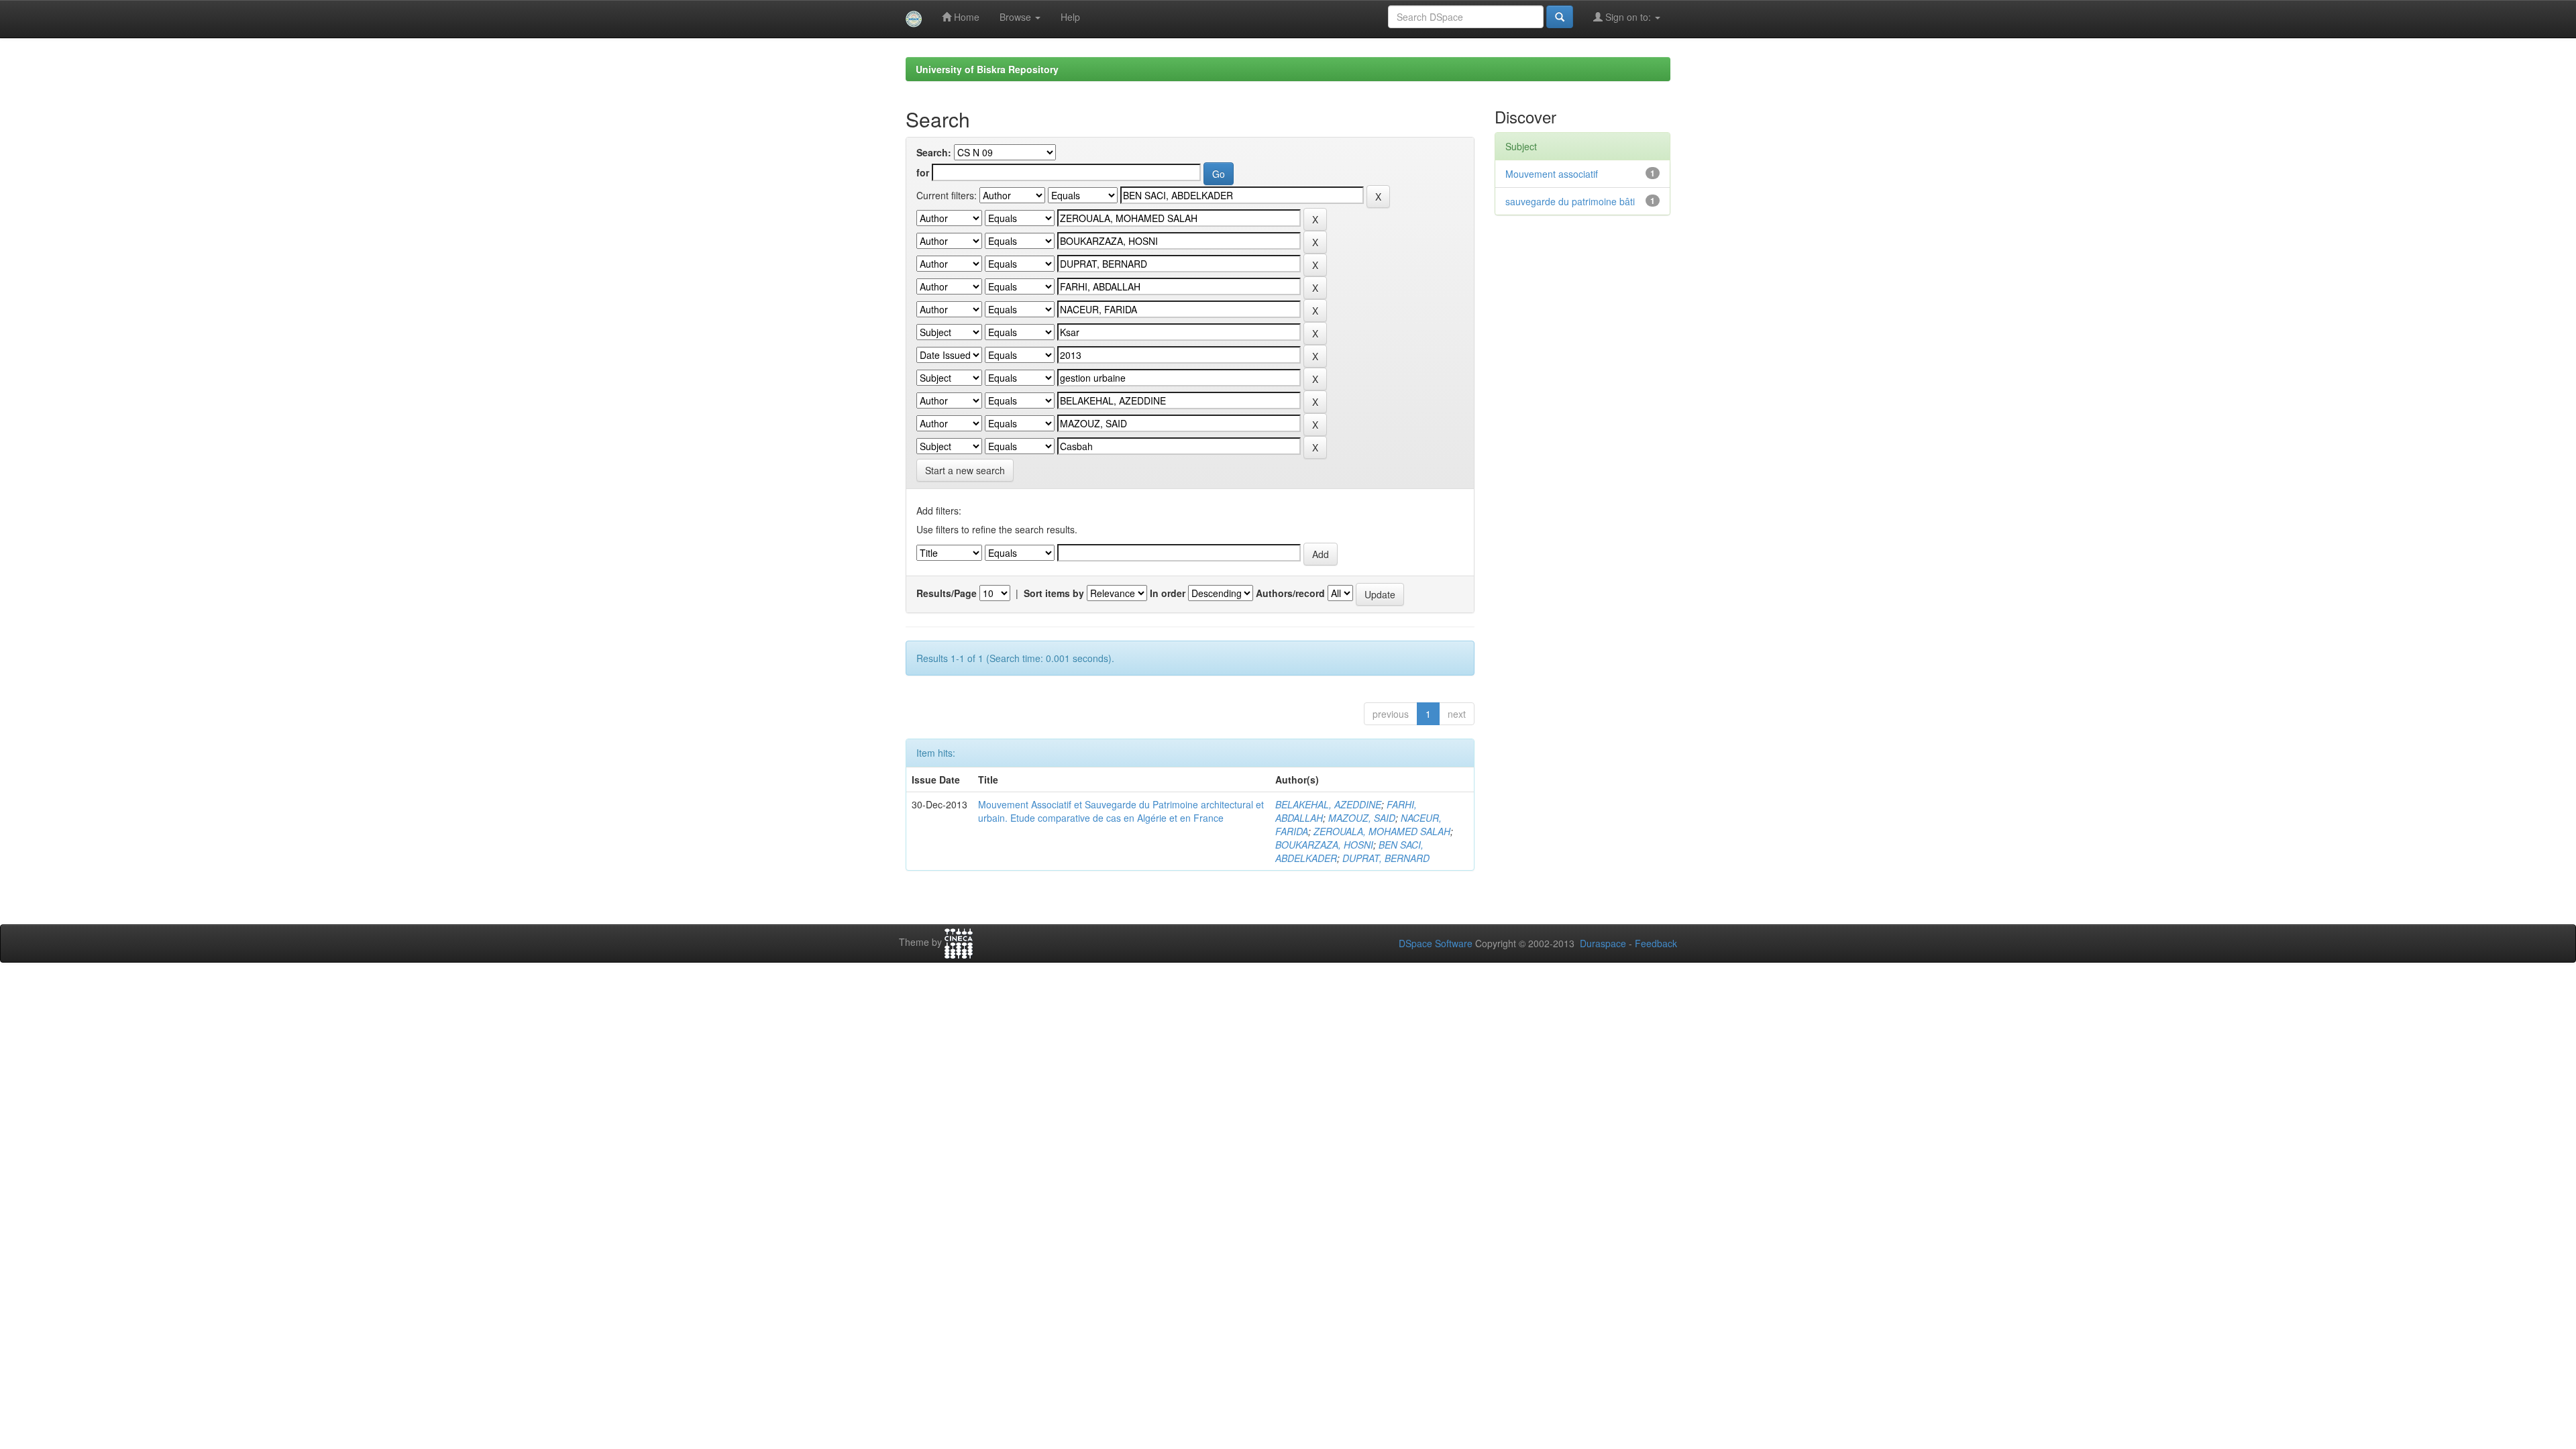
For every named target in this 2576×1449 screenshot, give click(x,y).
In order (1168, 593)
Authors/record (1290, 593)
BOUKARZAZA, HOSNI (1324, 845)
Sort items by (1054, 593)
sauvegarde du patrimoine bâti (1570, 201)
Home (965, 17)
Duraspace (1603, 943)
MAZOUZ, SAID (1362, 818)
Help (1070, 17)
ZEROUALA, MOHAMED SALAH (1382, 831)
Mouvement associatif (1552, 174)
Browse (1017, 17)
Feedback (1656, 943)
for (923, 172)
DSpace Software (1436, 943)
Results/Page (947, 593)
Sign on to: (1628, 17)
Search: (934, 152)
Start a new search (965, 470)
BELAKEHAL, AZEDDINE (1328, 804)
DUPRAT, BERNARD (1386, 858)
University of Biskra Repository (987, 69)
